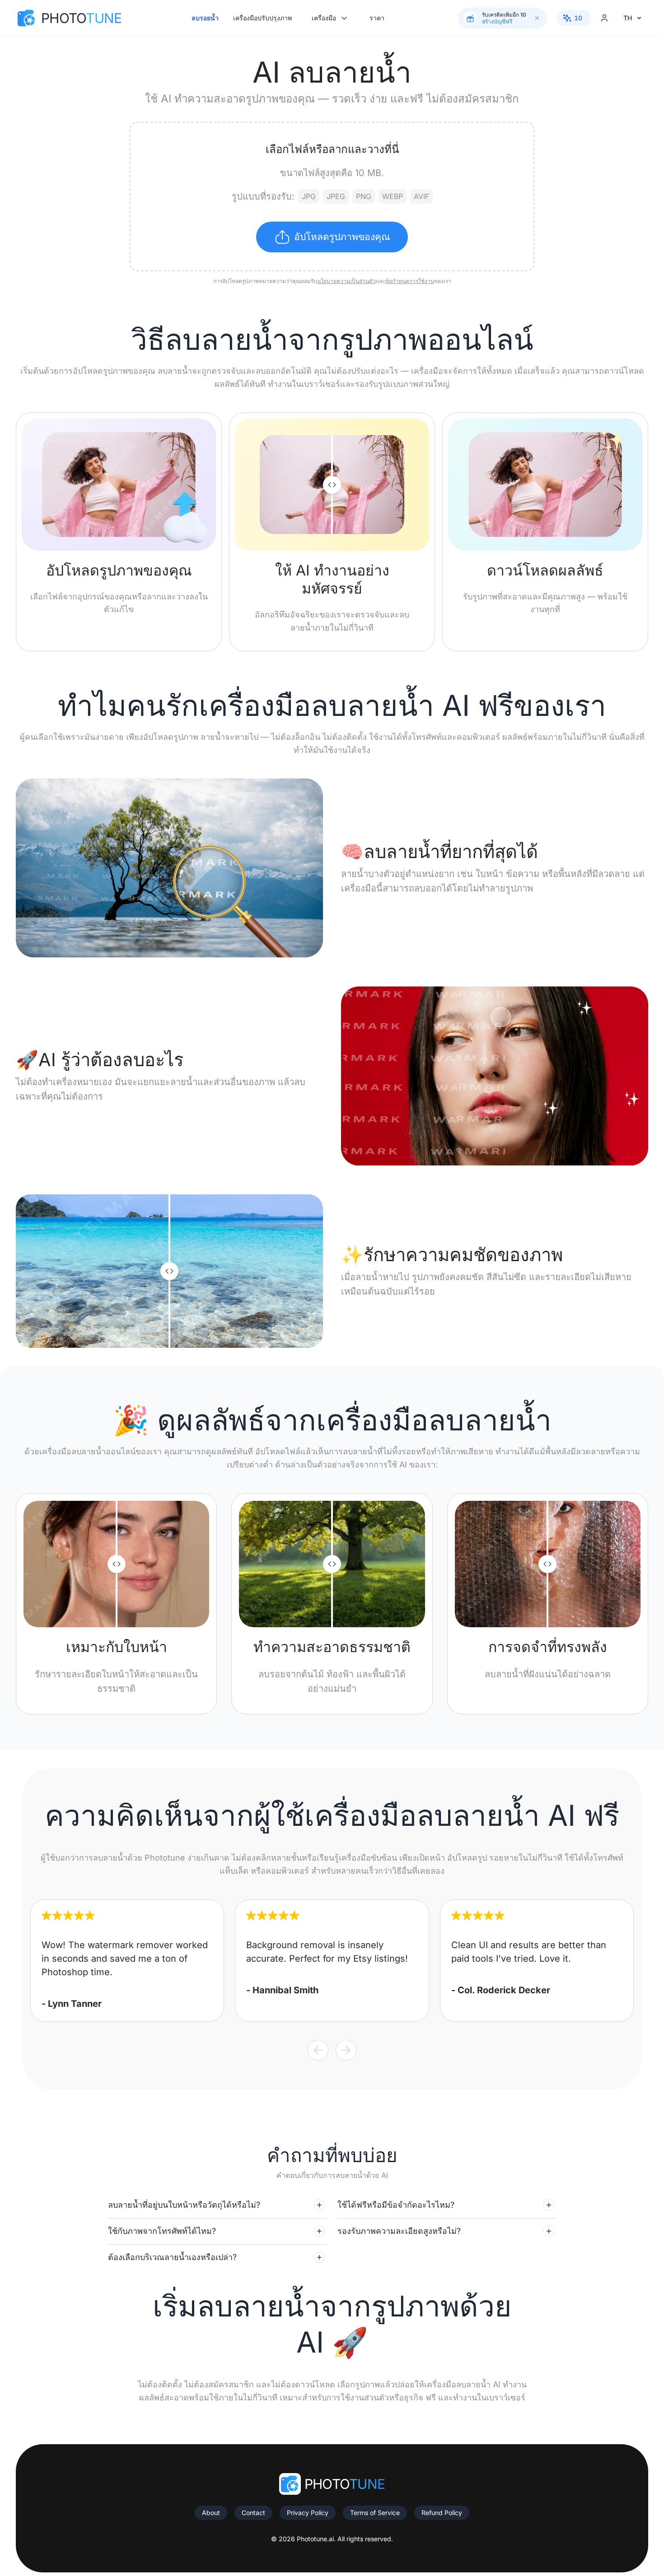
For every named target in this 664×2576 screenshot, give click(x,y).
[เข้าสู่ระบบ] (604, 18)
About (211, 2513)
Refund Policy (442, 2513)
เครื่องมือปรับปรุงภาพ (262, 18)
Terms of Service (375, 2513)
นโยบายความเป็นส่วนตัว (346, 281)
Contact (253, 2513)
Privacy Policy (308, 2513)
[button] (217, 2205)
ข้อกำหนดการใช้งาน (410, 281)
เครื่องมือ (324, 18)
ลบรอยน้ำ (205, 18)
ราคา (377, 18)
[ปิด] (537, 18)
